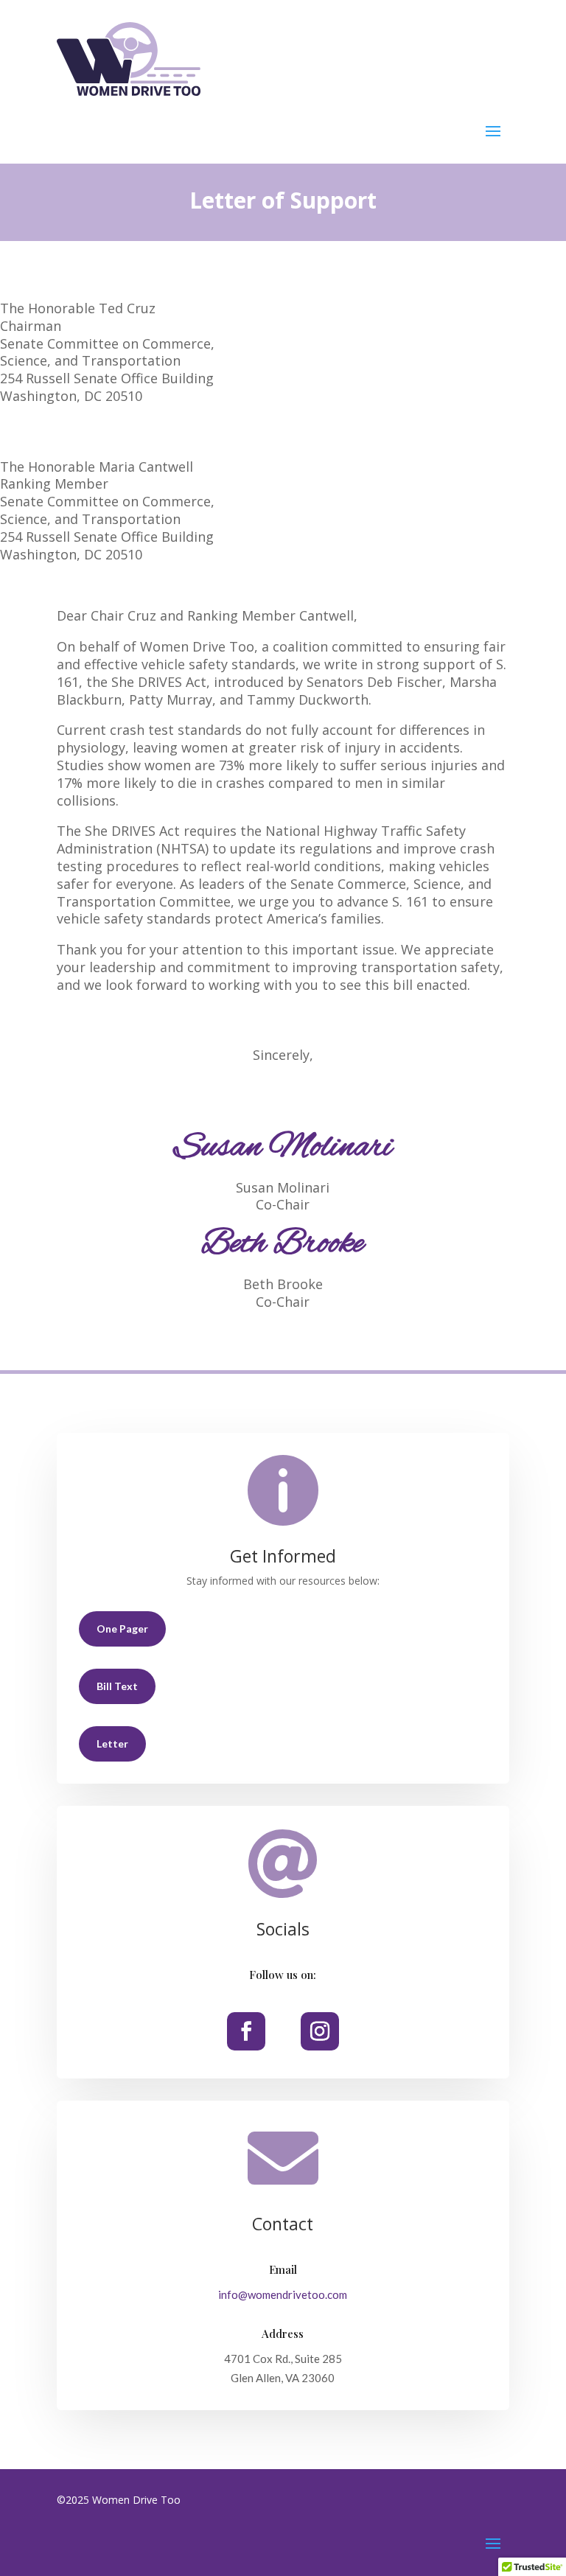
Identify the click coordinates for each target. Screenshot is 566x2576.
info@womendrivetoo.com (283, 2294)
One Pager (122, 1629)
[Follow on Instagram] (320, 2031)
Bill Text (117, 1686)
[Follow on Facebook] (246, 2031)
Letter (112, 1743)
